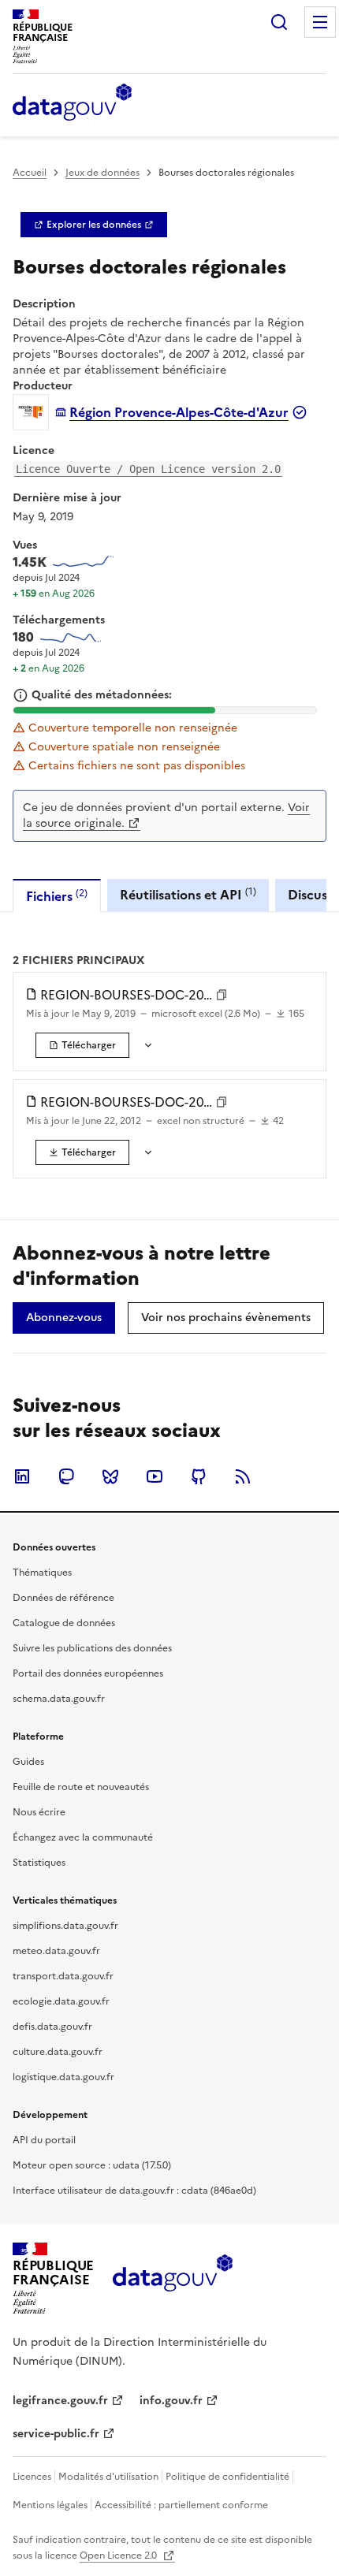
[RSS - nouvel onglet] (243, 1476)
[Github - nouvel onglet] (199, 1476)
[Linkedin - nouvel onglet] (22, 1476)
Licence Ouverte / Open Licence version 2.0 (148, 469)
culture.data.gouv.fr (58, 2052)
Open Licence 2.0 (119, 2556)
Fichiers (57, 896)
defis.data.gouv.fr (52, 2027)
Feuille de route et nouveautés (81, 1787)
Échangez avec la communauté (83, 1837)
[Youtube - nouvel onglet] (155, 1476)
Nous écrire (39, 1812)
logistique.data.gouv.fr (63, 2077)
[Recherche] (279, 22)
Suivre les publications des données (92, 1648)
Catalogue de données (64, 1623)
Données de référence (63, 1598)
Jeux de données (102, 173)
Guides (28, 1762)
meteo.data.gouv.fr (56, 1951)
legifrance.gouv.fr (60, 2401)
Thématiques (42, 1573)
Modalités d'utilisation (108, 2477)
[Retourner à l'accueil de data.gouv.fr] (72, 103)
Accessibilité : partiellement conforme (181, 2505)
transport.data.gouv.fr (63, 1976)
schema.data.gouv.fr (59, 1699)
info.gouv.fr (171, 2401)
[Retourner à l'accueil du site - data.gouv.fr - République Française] (172, 2279)
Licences (32, 2477)
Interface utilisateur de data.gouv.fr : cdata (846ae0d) (134, 2191)
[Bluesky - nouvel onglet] (110, 1476)
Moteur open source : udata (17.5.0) (92, 2165)
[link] (94, 225)
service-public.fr (56, 2434)
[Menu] (320, 22)
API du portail (44, 2140)
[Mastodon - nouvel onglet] (66, 1476)
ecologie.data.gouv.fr (61, 2001)
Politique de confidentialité (227, 2477)
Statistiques (39, 1863)
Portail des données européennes (88, 1673)
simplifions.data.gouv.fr (65, 1926)
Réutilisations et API (188, 894)
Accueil (30, 173)
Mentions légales (50, 2505)
